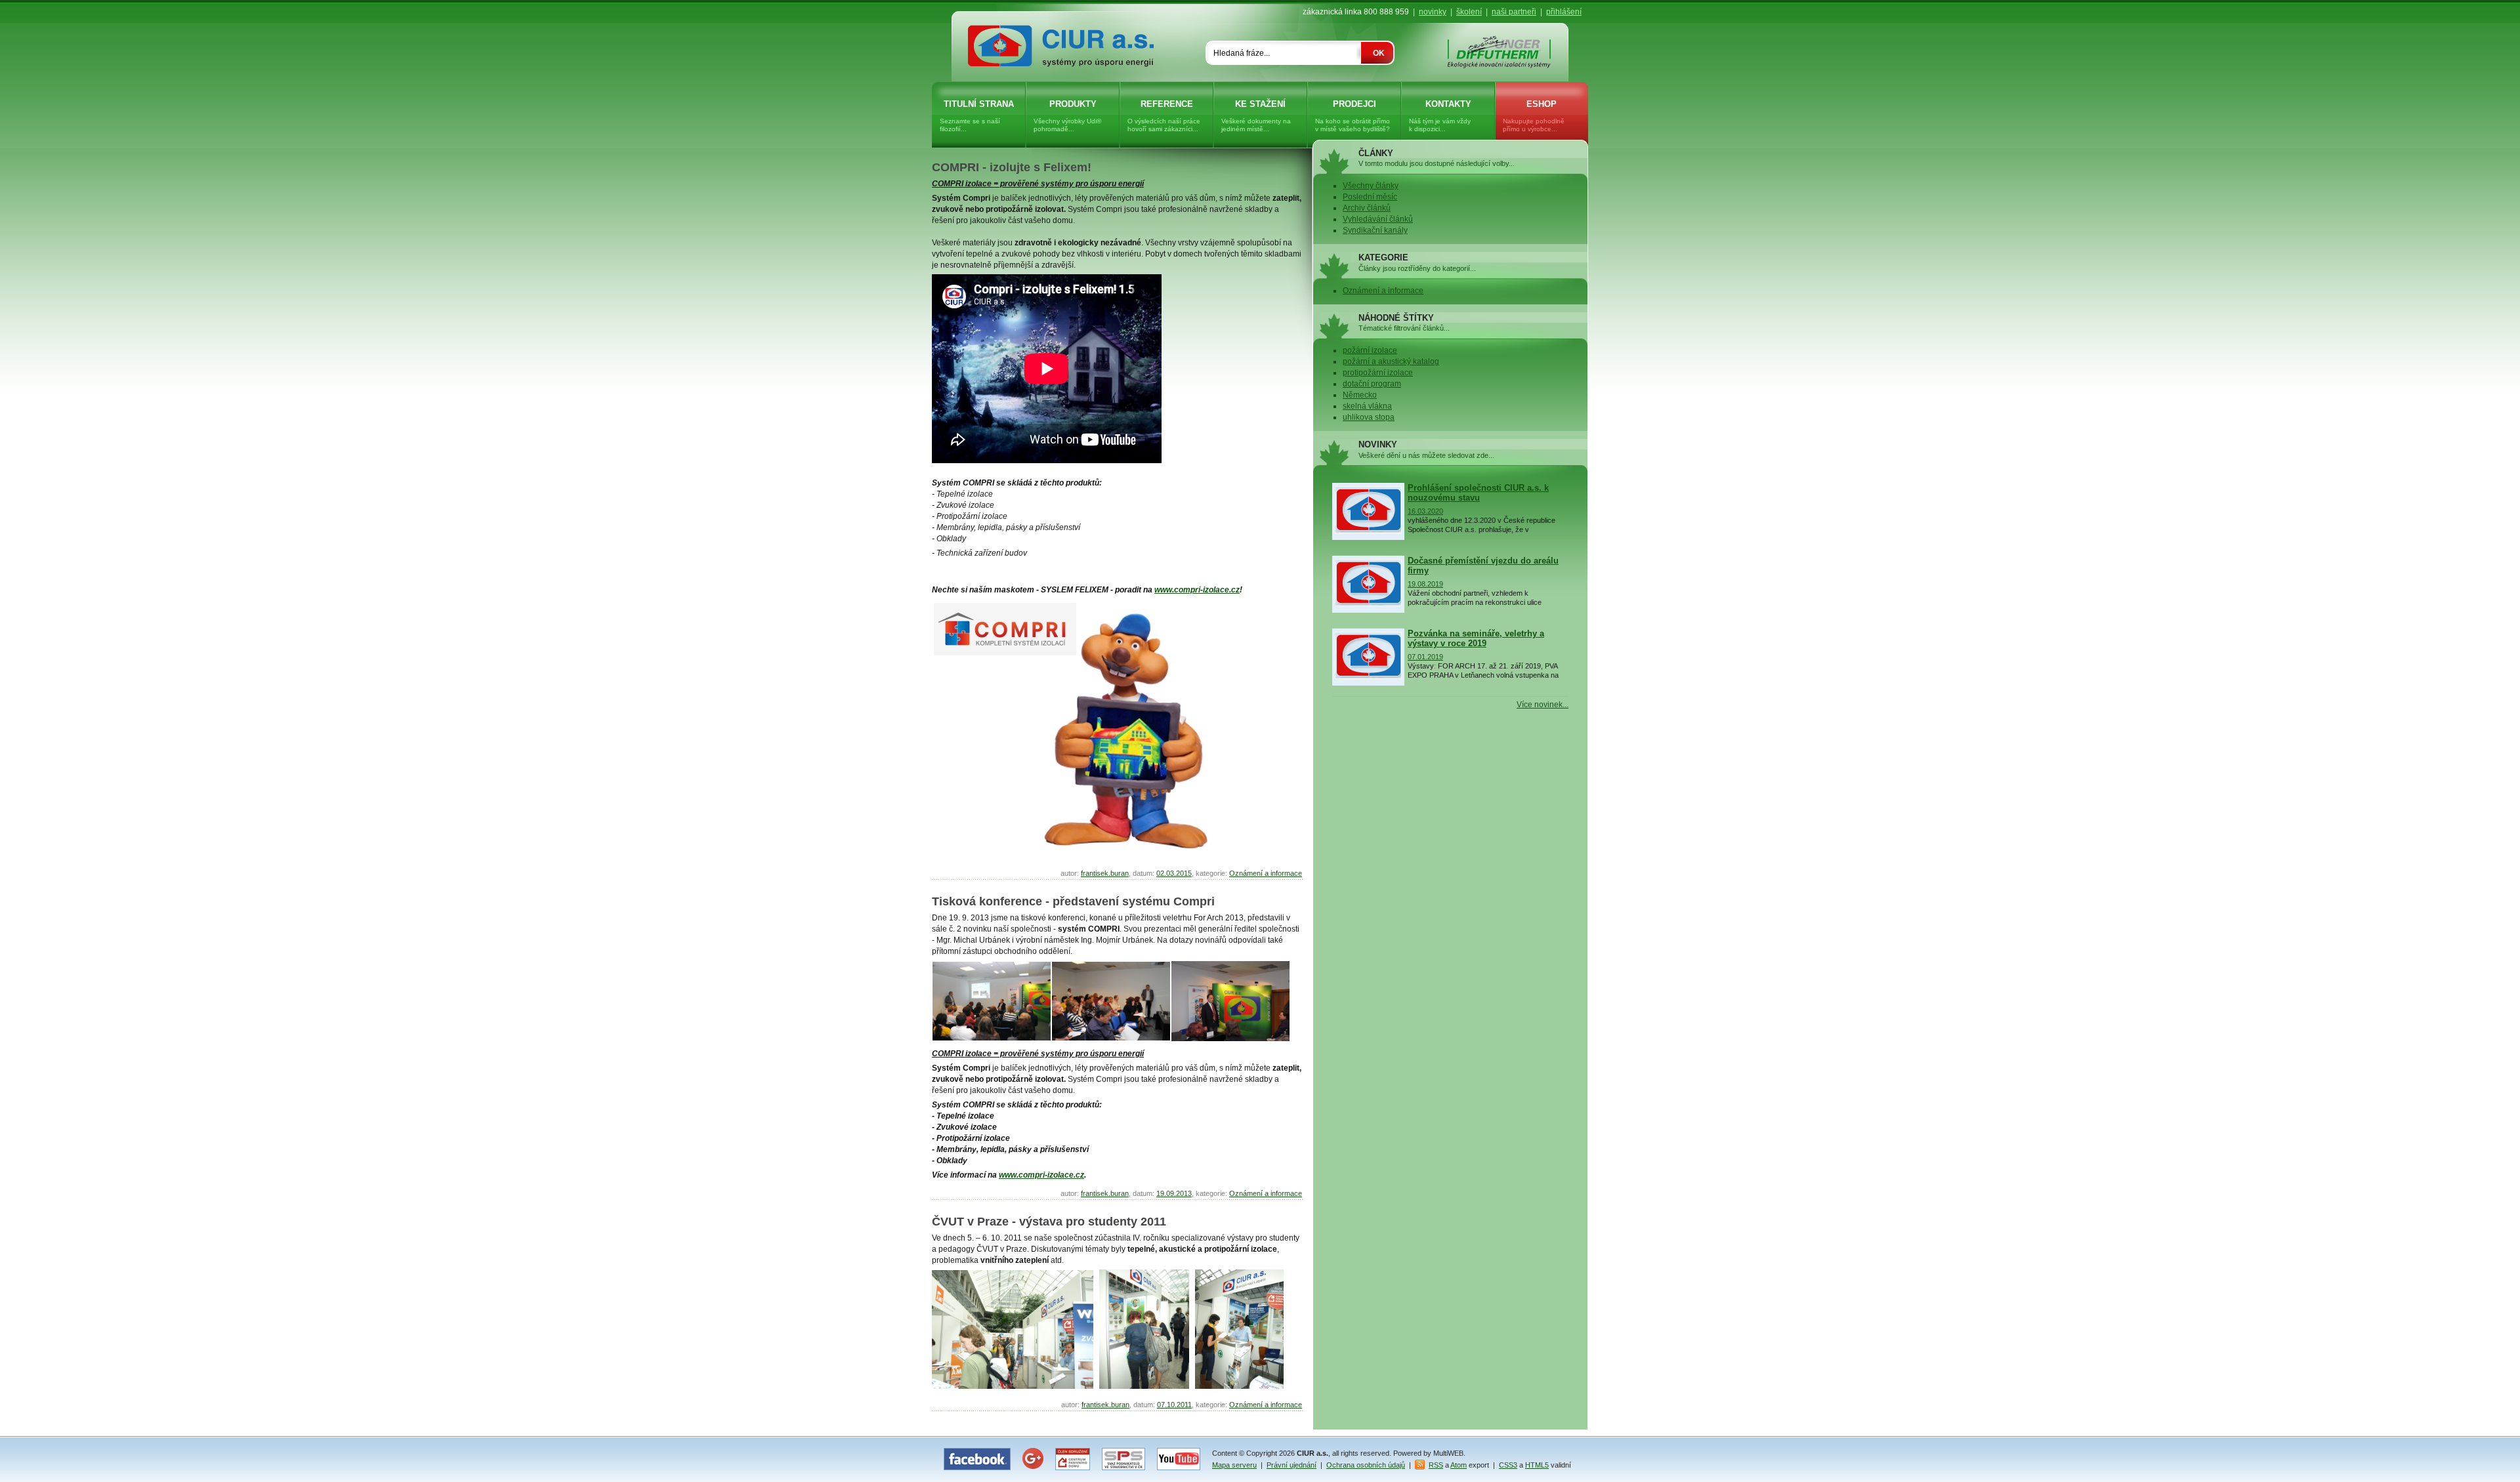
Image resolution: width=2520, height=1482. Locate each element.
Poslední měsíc (1370, 197)
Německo (1360, 395)
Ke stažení (1256, 116)
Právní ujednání (1291, 1465)
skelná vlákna (1367, 406)
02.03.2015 (1174, 873)
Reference (1164, 116)
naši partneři (1514, 12)
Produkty (1067, 116)
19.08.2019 (1425, 584)
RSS (1436, 1465)
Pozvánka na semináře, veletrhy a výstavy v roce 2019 (1476, 638)
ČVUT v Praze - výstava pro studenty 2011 (1049, 1222)
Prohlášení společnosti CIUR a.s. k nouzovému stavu (1478, 493)
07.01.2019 (1425, 657)
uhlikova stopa (1369, 417)
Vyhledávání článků (1378, 219)
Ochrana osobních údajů (1366, 1465)
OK (1379, 53)
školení (1469, 12)
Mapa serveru (1234, 1465)
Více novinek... (1543, 705)
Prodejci (1353, 116)
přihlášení (1564, 12)
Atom (1459, 1465)
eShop (1534, 116)
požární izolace (1370, 350)
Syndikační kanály (1375, 230)
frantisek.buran (1105, 873)
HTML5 (1537, 1465)
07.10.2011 (1174, 1405)
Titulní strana (977, 116)
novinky (1433, 12)
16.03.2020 (1425, 511)
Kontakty (1440, 116)
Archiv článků (1367, 208)
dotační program (1372, 384)
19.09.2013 (1174, 1193)
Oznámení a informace (1266, 873)
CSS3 (1508, 1465)
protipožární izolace (1378, 373)
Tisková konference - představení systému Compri (1073, 901)
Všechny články (1371, 186)
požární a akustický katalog (1391, 361)
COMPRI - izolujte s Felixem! (1012, 167)
